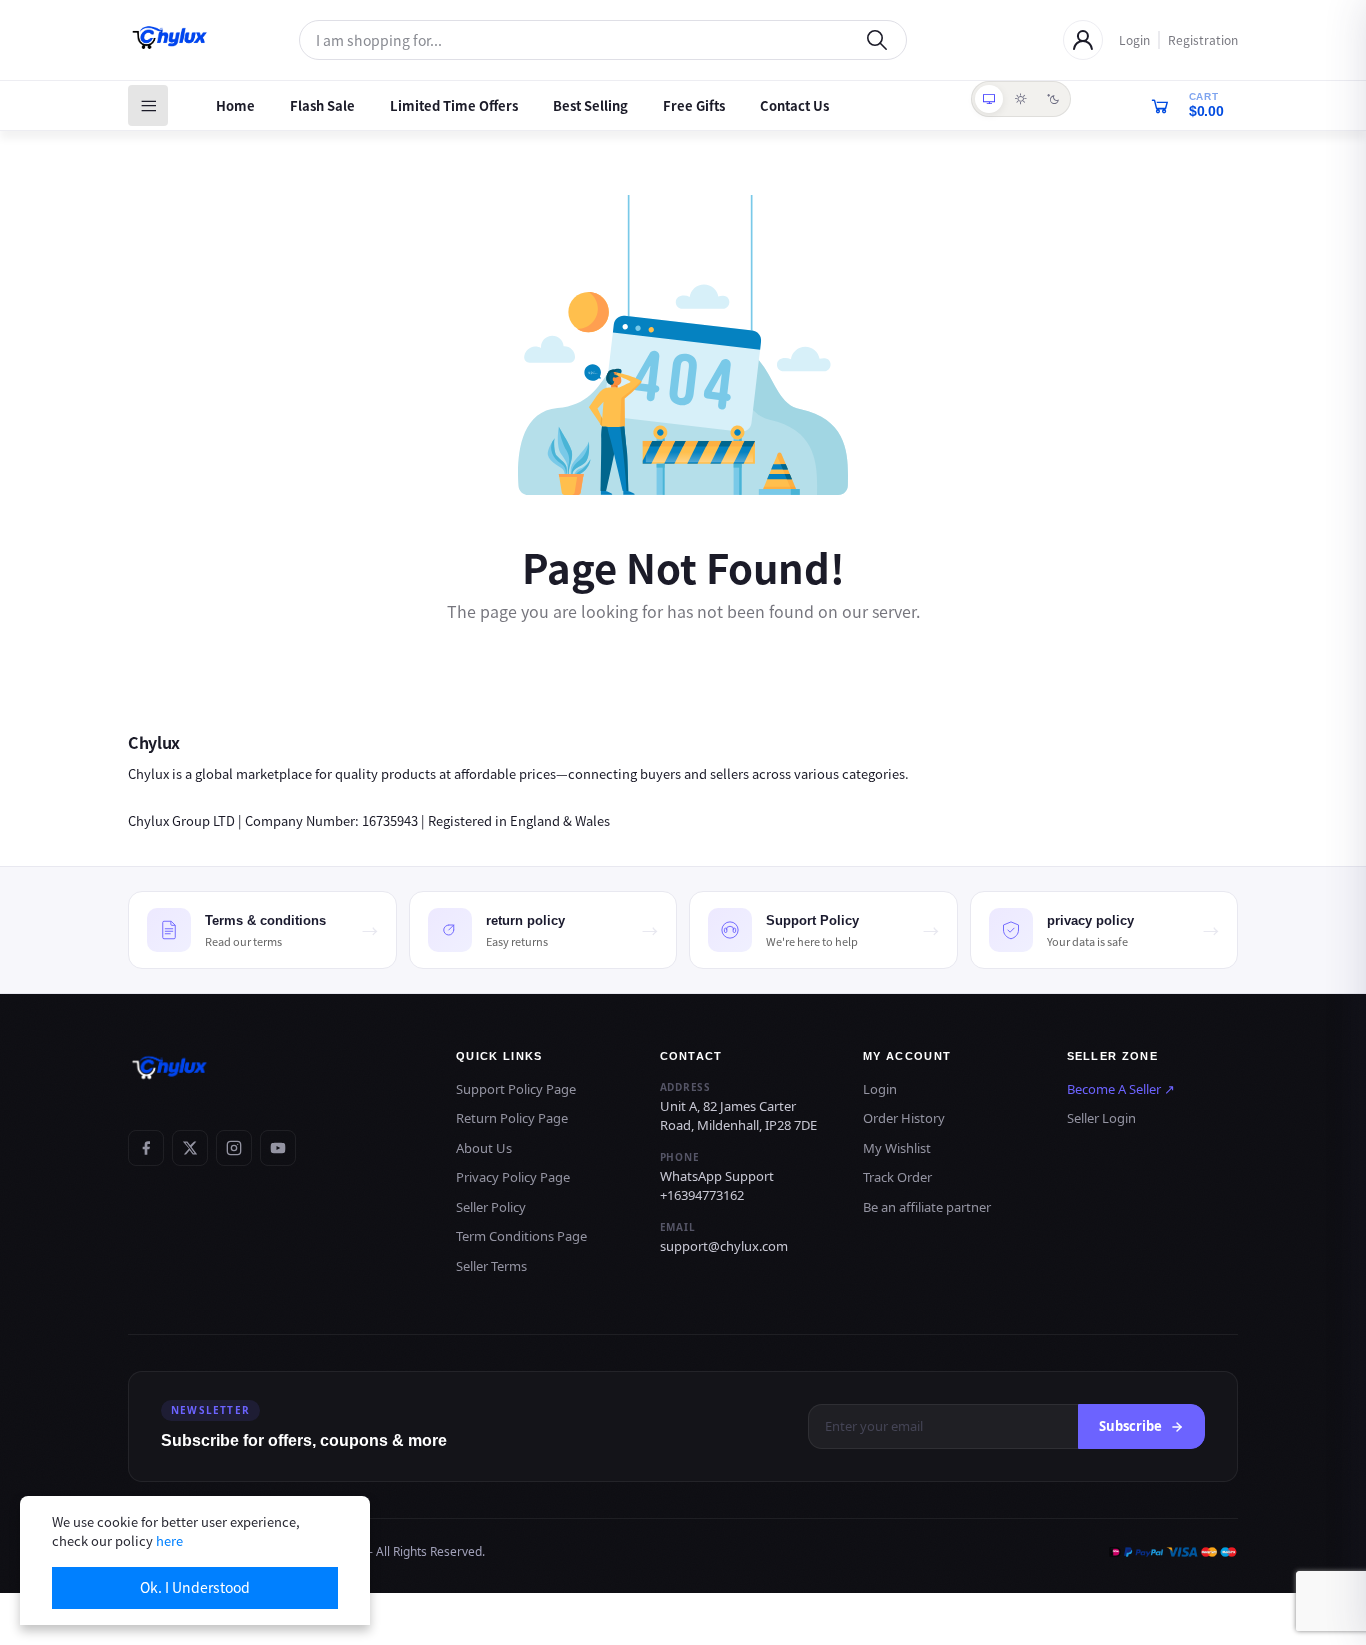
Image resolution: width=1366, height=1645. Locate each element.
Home (235, 105)
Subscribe (1130, 1426)
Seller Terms (491, 1266)
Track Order (897, 1177)
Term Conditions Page (521, 1236)
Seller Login (1101, 1118)
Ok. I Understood (195, 1587)
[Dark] (1053, 99)
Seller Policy (491, 1207)
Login (1134, 39)
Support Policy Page (516, 1089)
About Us (484, 1148)
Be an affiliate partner (927, 1207)
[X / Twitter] (190, 1148)
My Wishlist (897, 1148)
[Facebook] (146, 1148)
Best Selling (590, 105)
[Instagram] (234, 1148)
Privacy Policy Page (513, 1177)
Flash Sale (322, 105)
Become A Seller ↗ (1121, 1089)
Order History (904, 1118)
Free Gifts (694, 105)
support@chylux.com (724, 1246)
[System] (989, 99)
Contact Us (794, 105)
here (169, 1540)
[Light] (1021, 99)
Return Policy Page (512, 1118)
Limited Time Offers (454, 105)
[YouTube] (278, 1148)
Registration (1203, 39)
